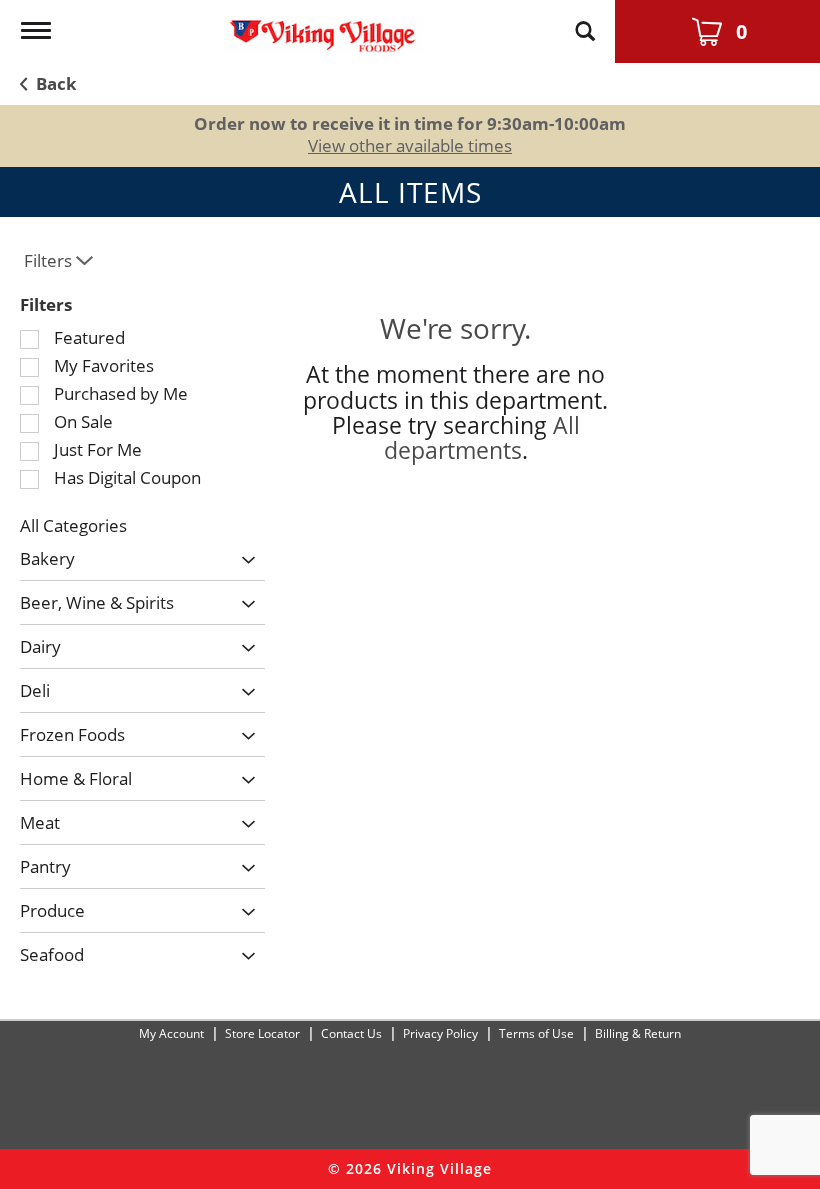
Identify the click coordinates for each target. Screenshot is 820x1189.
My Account (171, 1033)
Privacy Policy (440, 1033)
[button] (243, 561)
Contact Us (351, 1033)
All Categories (73, 525)
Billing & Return (638, 1033)
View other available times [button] (410, 145)
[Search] (585, 22)
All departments (482, 437)
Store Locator (262, 1033)
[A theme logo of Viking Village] (323, 26)
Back (54, 83)
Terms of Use (536, 1033)
